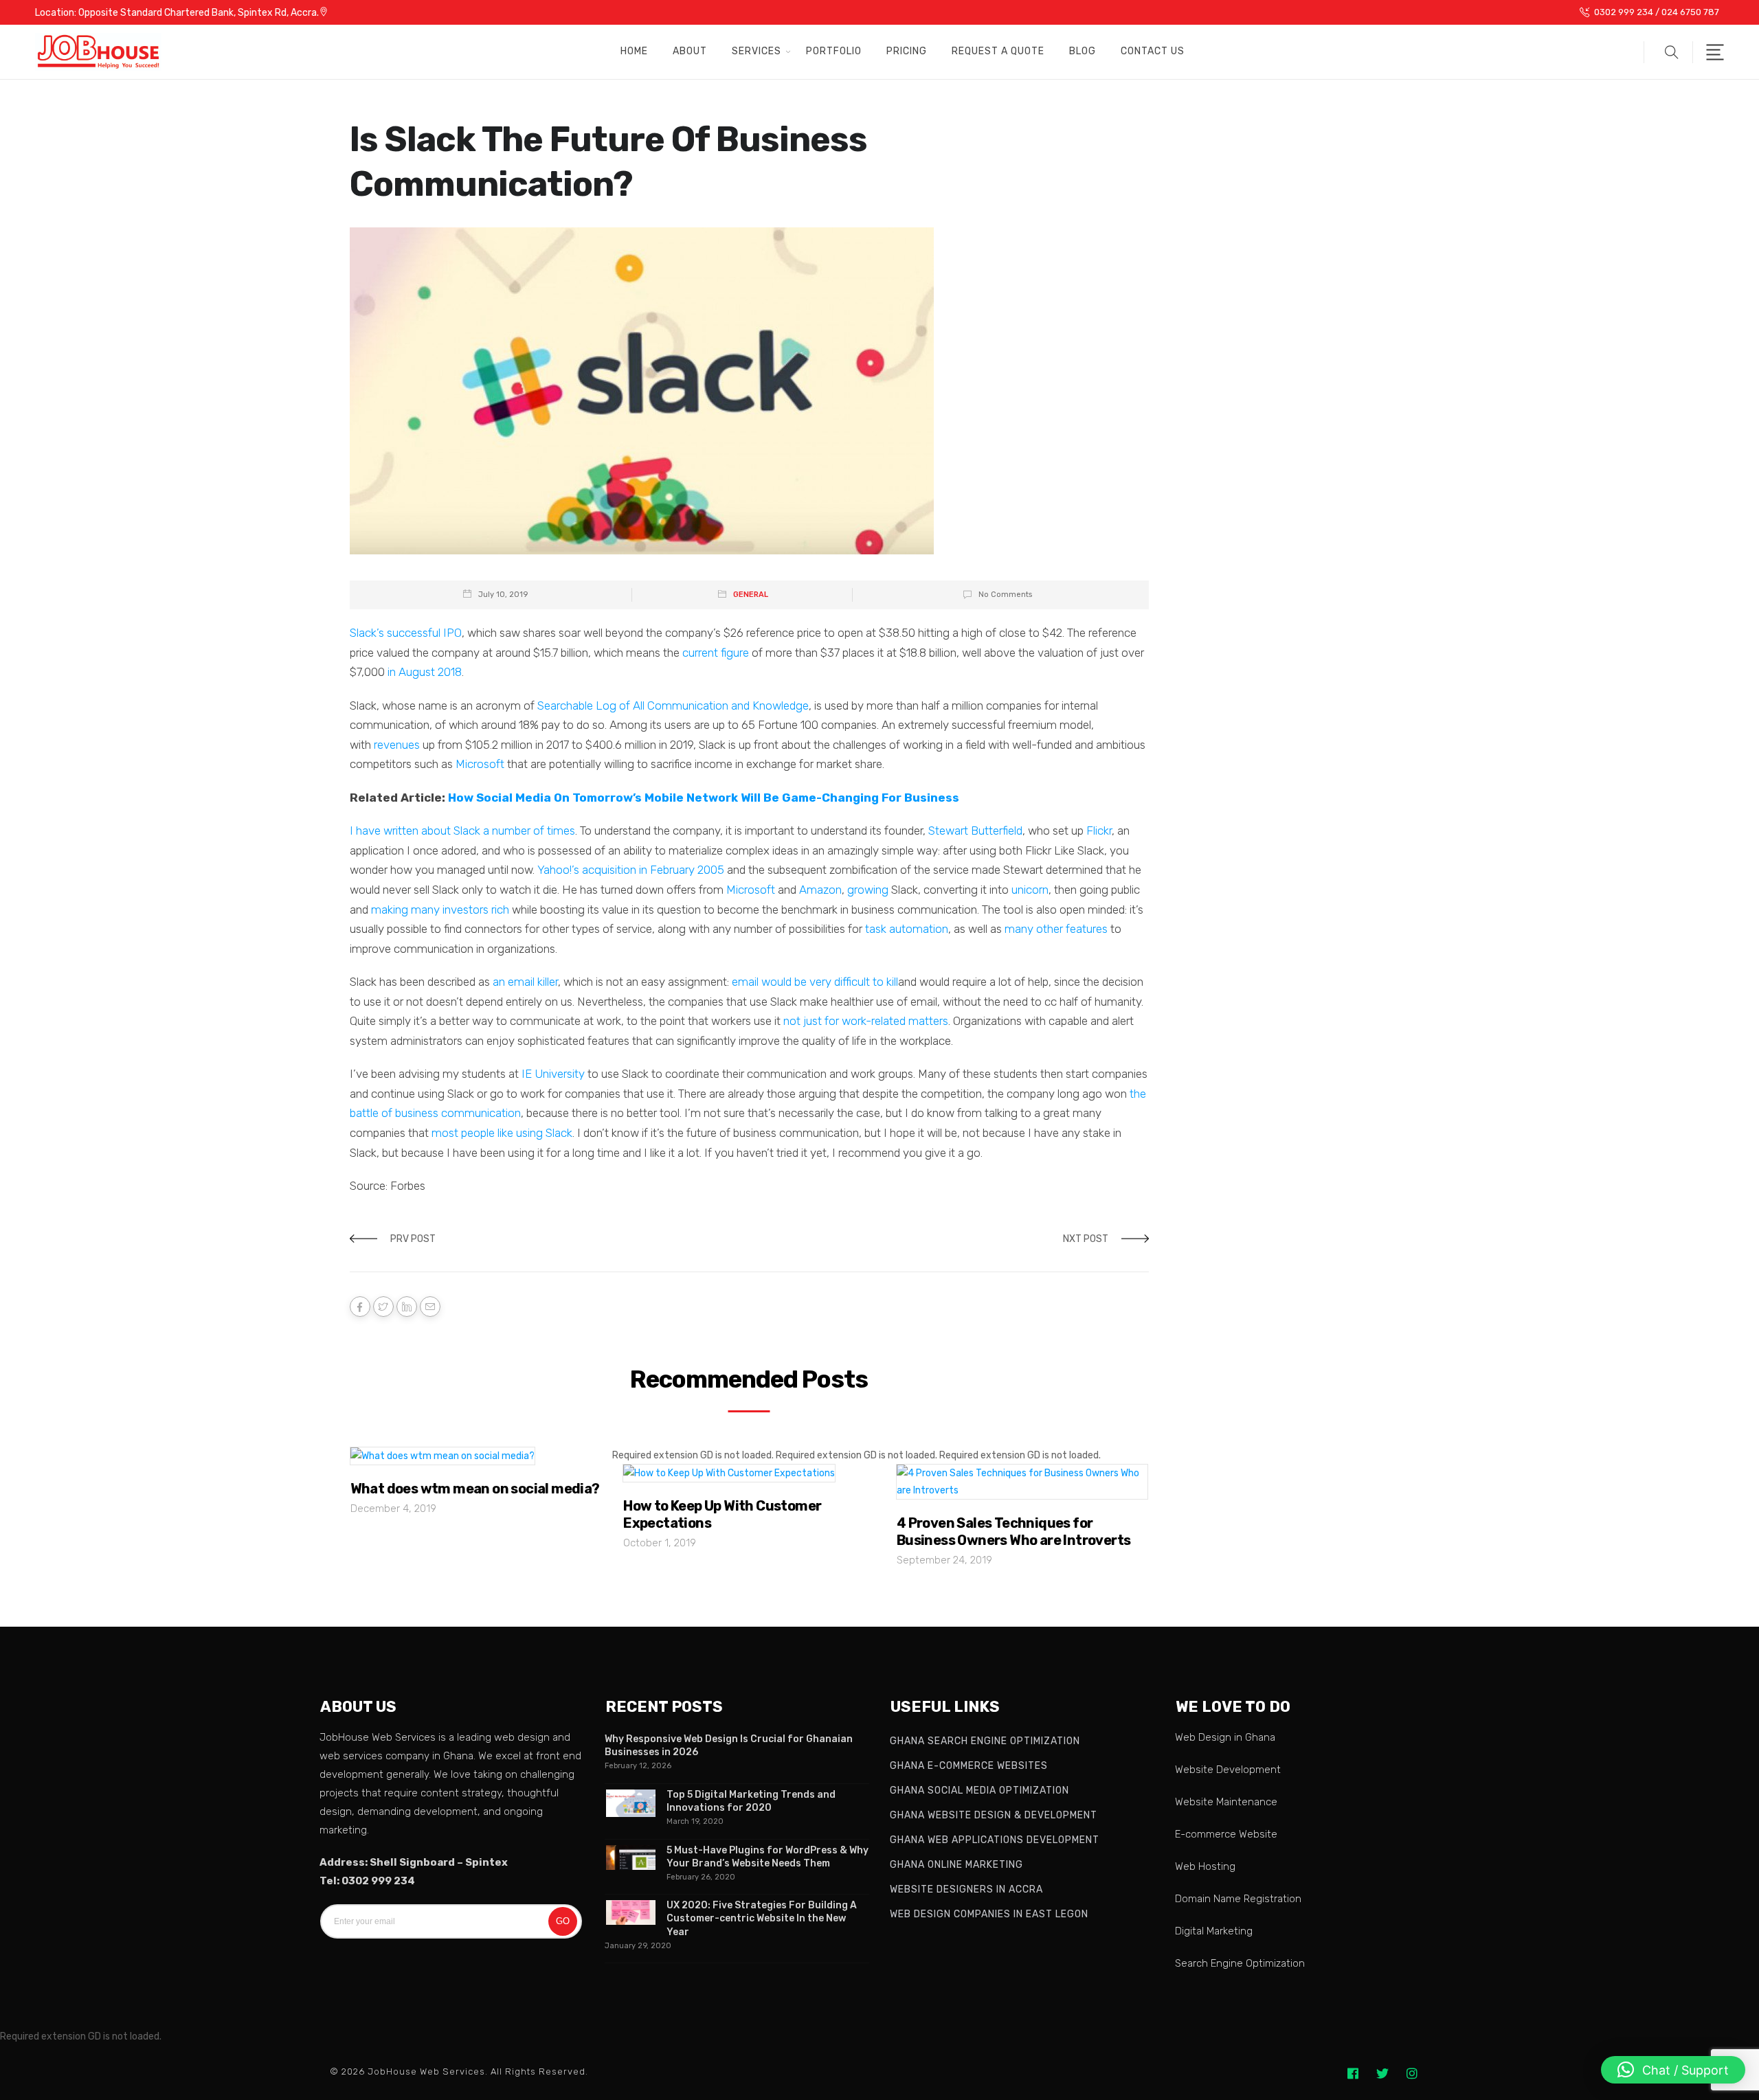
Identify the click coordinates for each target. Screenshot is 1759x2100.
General (751, 595)
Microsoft (480, 764)
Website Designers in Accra (966, 1889)
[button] (1668, 52)
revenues (397, 745)
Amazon (820, 890)
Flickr (1099, 831)
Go (563, 1921)
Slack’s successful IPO (406, 633)
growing (868, 890)
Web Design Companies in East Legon (989, 1914)
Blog (1083, 51)
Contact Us (1153, 51)
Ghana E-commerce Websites (969, 1766)
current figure (716, 653)
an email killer (525, 982)
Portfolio (834, 51)
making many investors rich (440, 910)
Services (757, 51)
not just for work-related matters (866, 1021)
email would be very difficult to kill (815, 982)
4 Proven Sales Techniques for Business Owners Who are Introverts (1014, 1532)
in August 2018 (425, 672)
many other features (1056, 929)
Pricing (907, 51)
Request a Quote (998, 51)
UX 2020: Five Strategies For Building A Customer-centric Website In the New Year (762, 1918)
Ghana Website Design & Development (994, 1815)
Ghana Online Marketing (956, 1865)
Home (634, 51)
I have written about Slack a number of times (462, 831)
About (690, 51)
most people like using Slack (502, 1133)
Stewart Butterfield (975, 831)
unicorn (1030, 890)
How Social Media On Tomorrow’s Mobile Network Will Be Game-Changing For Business (704, 798)
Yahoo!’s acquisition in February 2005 (631, 870)
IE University (553, 1074)
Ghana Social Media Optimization (979, 1791)
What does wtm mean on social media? (475, 1489)
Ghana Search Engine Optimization (985, 1741)
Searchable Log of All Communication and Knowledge (673, 705)
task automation (907, 929)
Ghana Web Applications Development (995, 1840)
